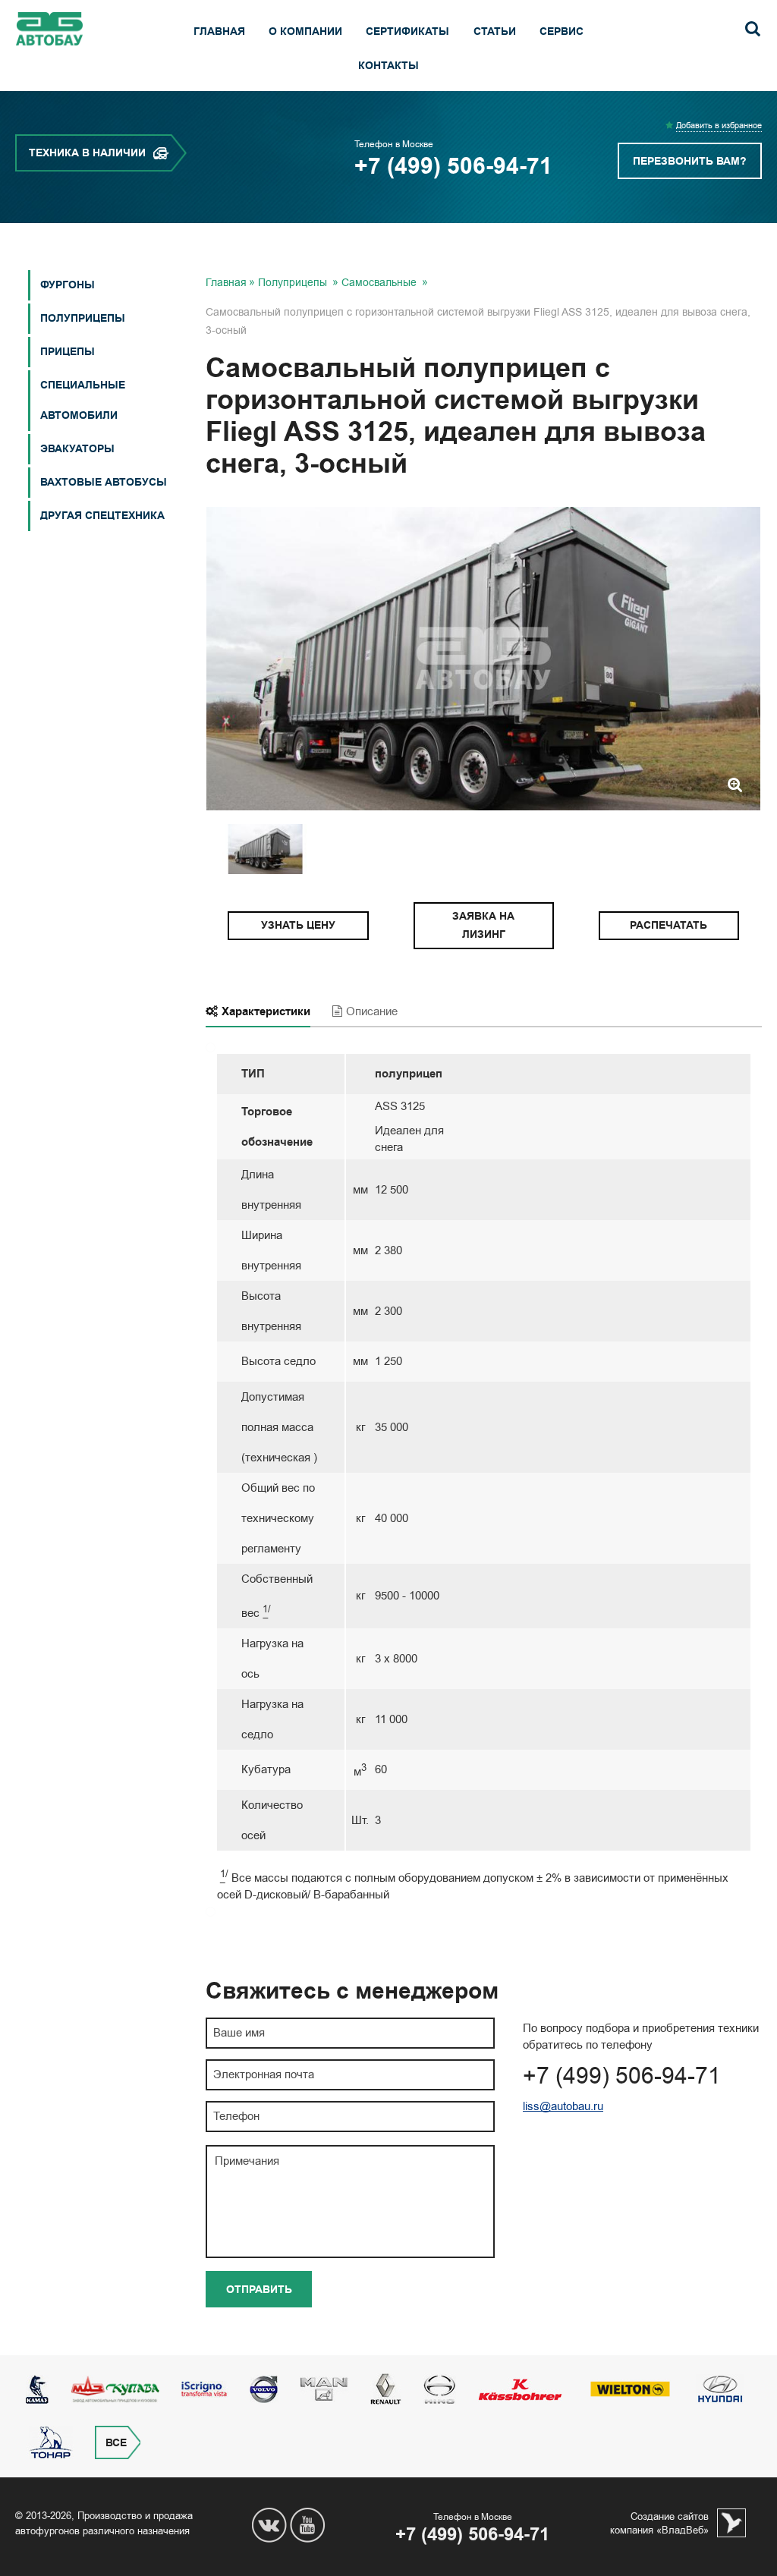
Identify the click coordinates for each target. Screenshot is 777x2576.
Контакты (388, 66)
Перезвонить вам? (690, 161)
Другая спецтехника (102, 516)
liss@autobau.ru (563, 2106)
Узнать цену (298, 925)
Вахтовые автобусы (104, 482)
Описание (372, 1011)
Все (116, 2443)
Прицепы (68, 352)
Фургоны (68, 285)
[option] (483, 659)
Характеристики (266, 1011)
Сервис (562, 31)
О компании (305, 31)
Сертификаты (407, 31)
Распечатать (668, 925)
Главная (219, 31)
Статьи (495, 31)
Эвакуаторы (77, 449)
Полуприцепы (83, 318)
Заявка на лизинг (483, 925)
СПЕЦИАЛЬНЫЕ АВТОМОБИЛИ (83, 400)
